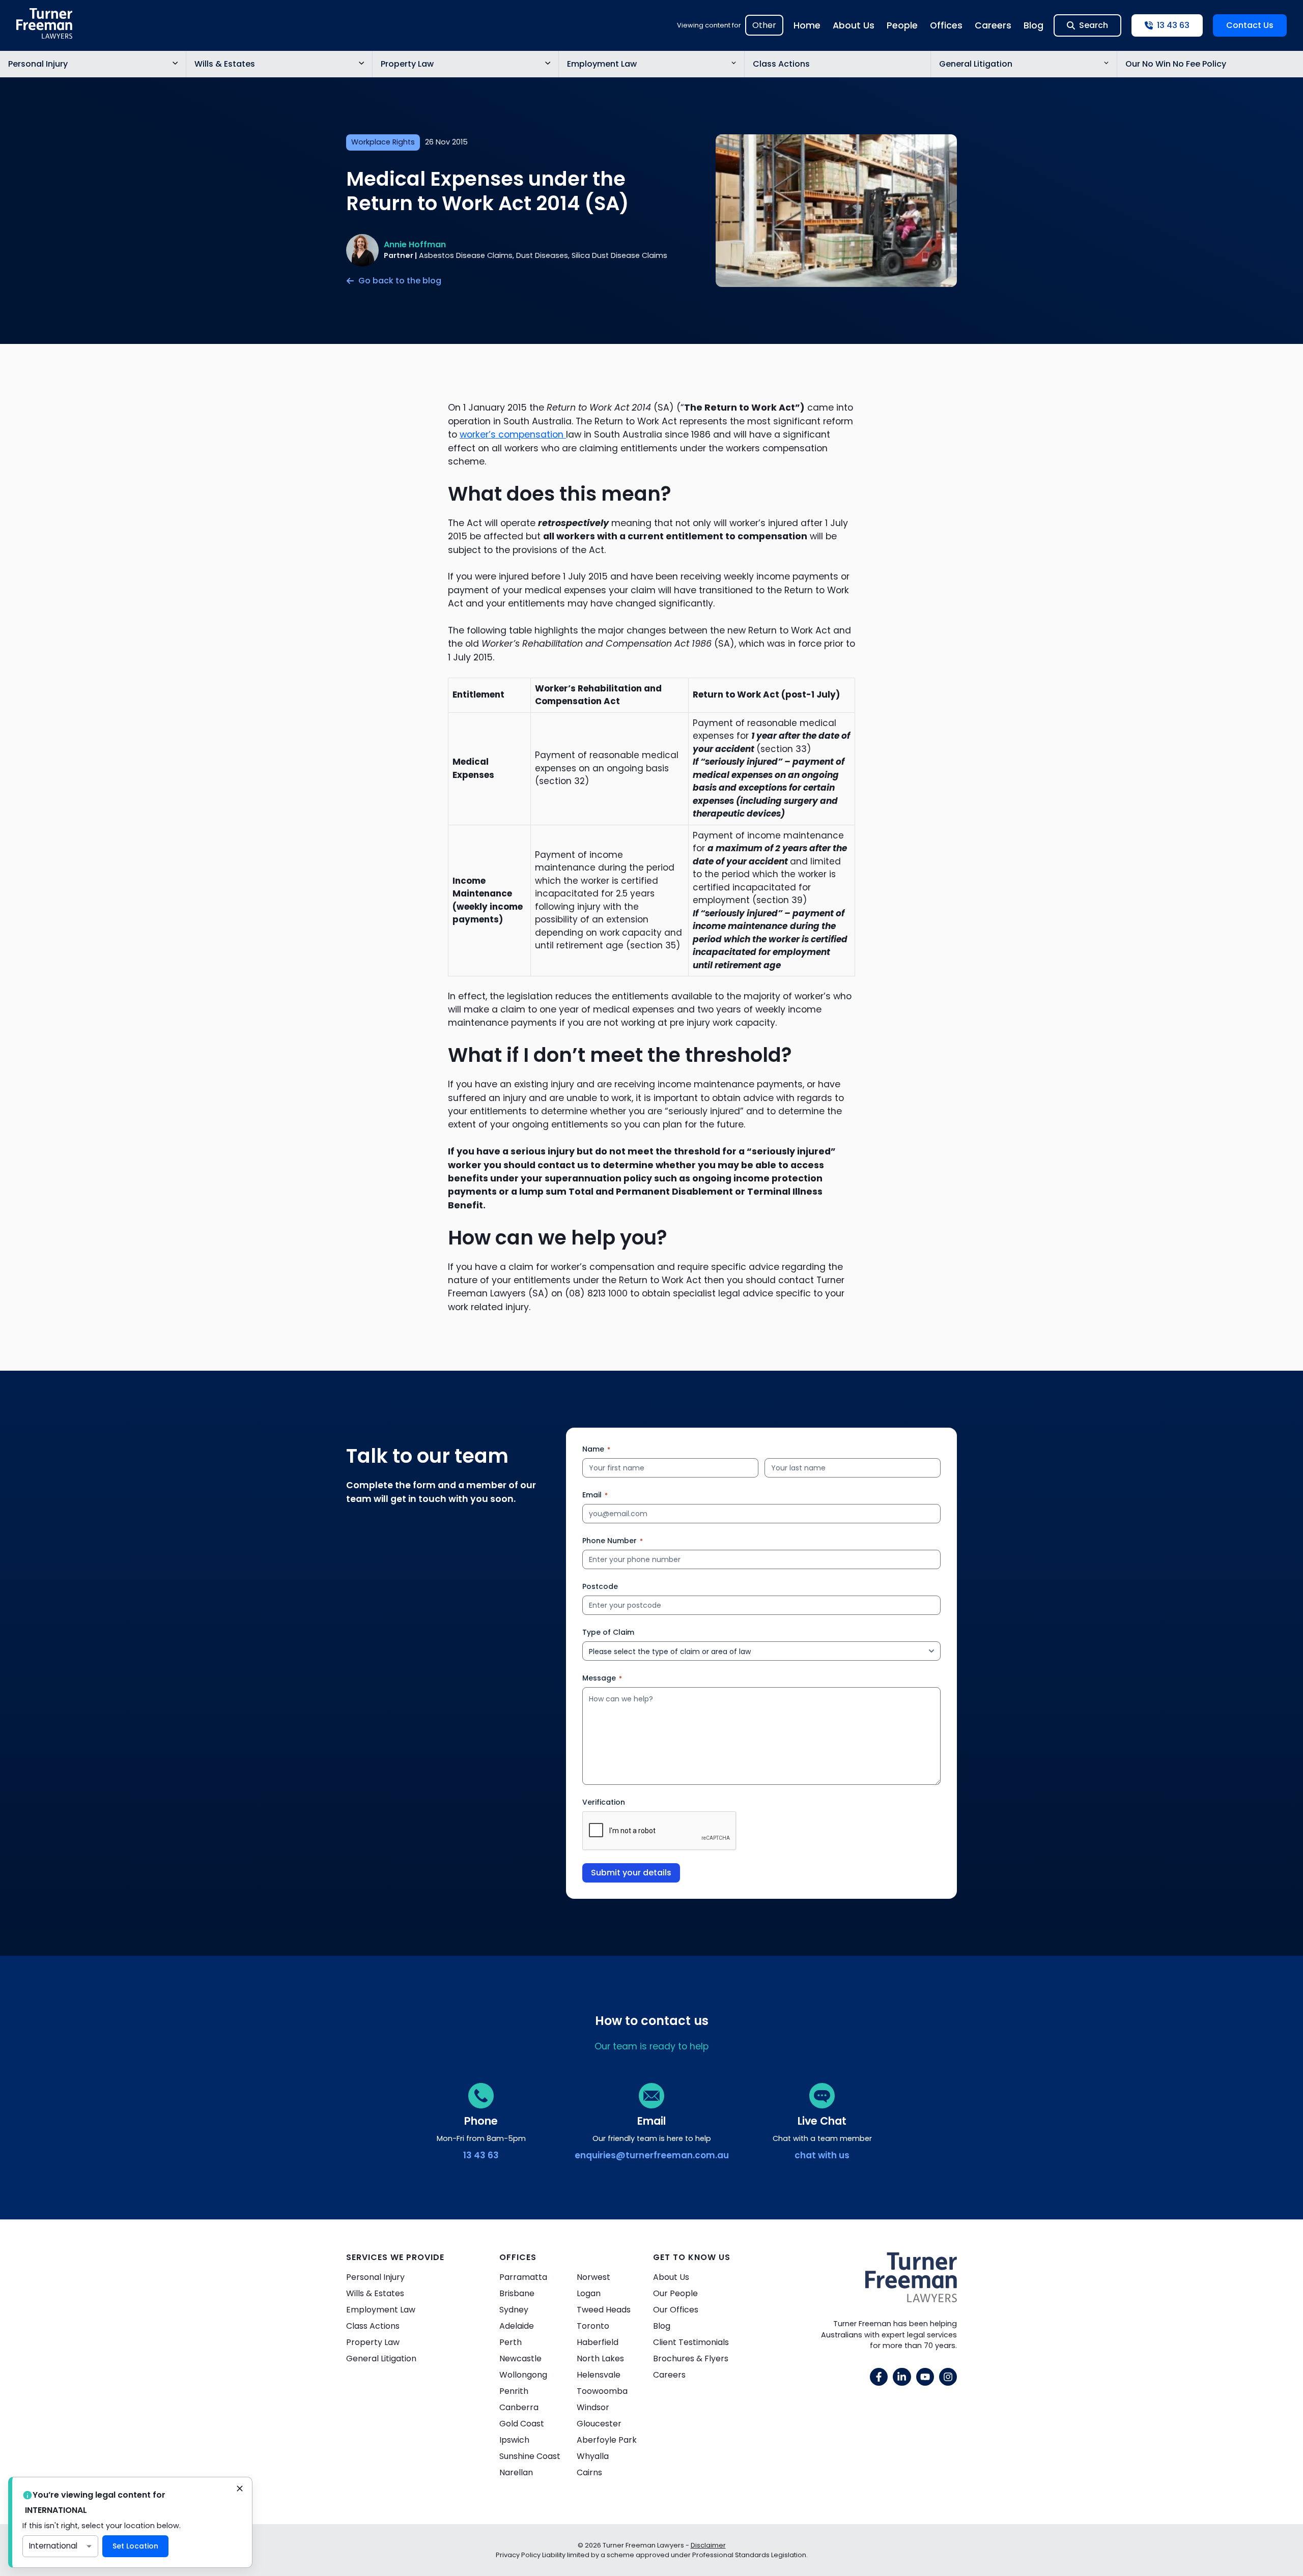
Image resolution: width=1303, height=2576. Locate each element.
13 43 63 (481, 2155)
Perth (511, 2342)
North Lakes (600, 2358)
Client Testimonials (691, 2342)
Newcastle (520, 2358)
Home (807, 25)
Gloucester (599, 2424)
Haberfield (598, 2342)
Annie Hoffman (415, 244)
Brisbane (517, 2293)
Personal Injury (38, 64)
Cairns (589, 2472)
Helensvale (599, 2375)
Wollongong (523, 2375)
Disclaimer (708, 2545)
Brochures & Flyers (691, 2358)
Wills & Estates (225, 64)
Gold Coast (522, 2424)
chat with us (822, 2155)
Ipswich (514, 2440)
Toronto (593, 2326)
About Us (854, 25)
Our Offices (676, 2310)
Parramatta (523, 2277)
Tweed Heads (604, 2310)
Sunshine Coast (530, 2456)
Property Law (407, 64)
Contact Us (1250, 25)
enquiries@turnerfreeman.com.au (652, 2155)
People (902, 25)
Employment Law (602, 64)
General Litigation (976, 64)
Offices (946, 25)
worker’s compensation (513, 435)
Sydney (514, 2310)
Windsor (593, 2407)
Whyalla (593, 2456)
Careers (993, 25)
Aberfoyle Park (607, 2440)
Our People (675, 2293)
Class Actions (781, 64)
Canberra (519, 2407)
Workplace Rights (383, 142)
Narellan (516, 2472)
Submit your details (631, 1873)
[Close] (240, 2490)
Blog (1033, 25)
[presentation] (660, 1831)
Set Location (135, 2546)
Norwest (593, 2277)
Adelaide (517, 2326)
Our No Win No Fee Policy (1176, 64)
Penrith (514, 2391)
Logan (589, 2293)
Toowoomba (602, 2391)
